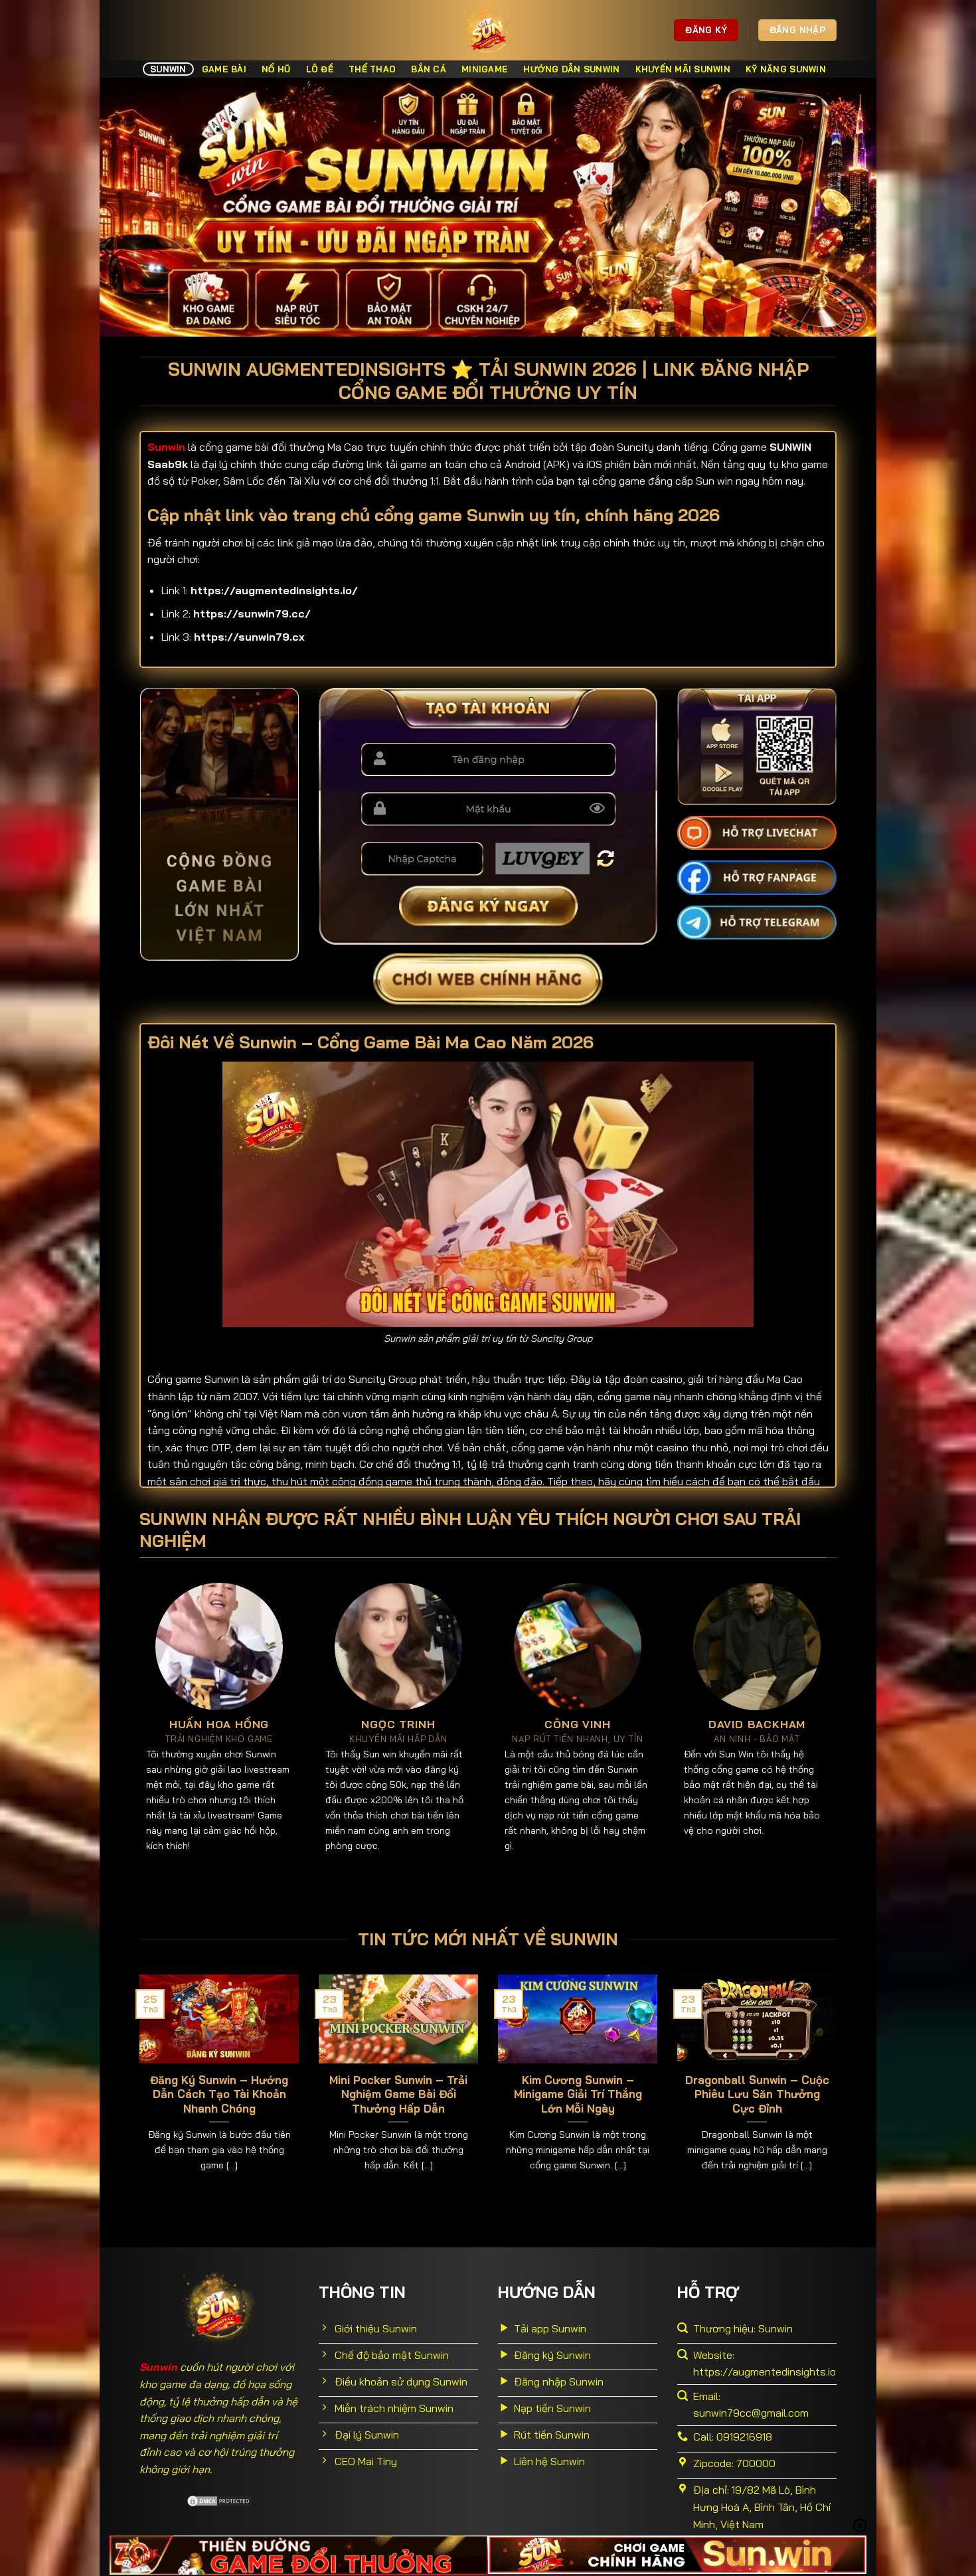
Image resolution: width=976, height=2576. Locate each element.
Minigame (485, 69)
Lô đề (320, 69)
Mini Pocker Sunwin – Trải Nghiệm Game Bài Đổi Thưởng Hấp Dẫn (398, 2094)
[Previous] (137, 2090)
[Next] (839, 2090)
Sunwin (168, 69)
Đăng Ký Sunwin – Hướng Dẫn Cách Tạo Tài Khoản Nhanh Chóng (219, 2094)
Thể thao (372, 69)
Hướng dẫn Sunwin (571, 69)
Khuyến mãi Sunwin (683, 69)
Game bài (224, 69)
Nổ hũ (276, 69)
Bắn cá (429, 69)
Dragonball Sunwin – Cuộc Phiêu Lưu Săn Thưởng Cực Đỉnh (757, 2094)
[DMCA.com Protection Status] (219, 2500)
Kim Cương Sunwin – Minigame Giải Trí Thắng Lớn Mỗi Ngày (578, 2094)
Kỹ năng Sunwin (786, 69)
